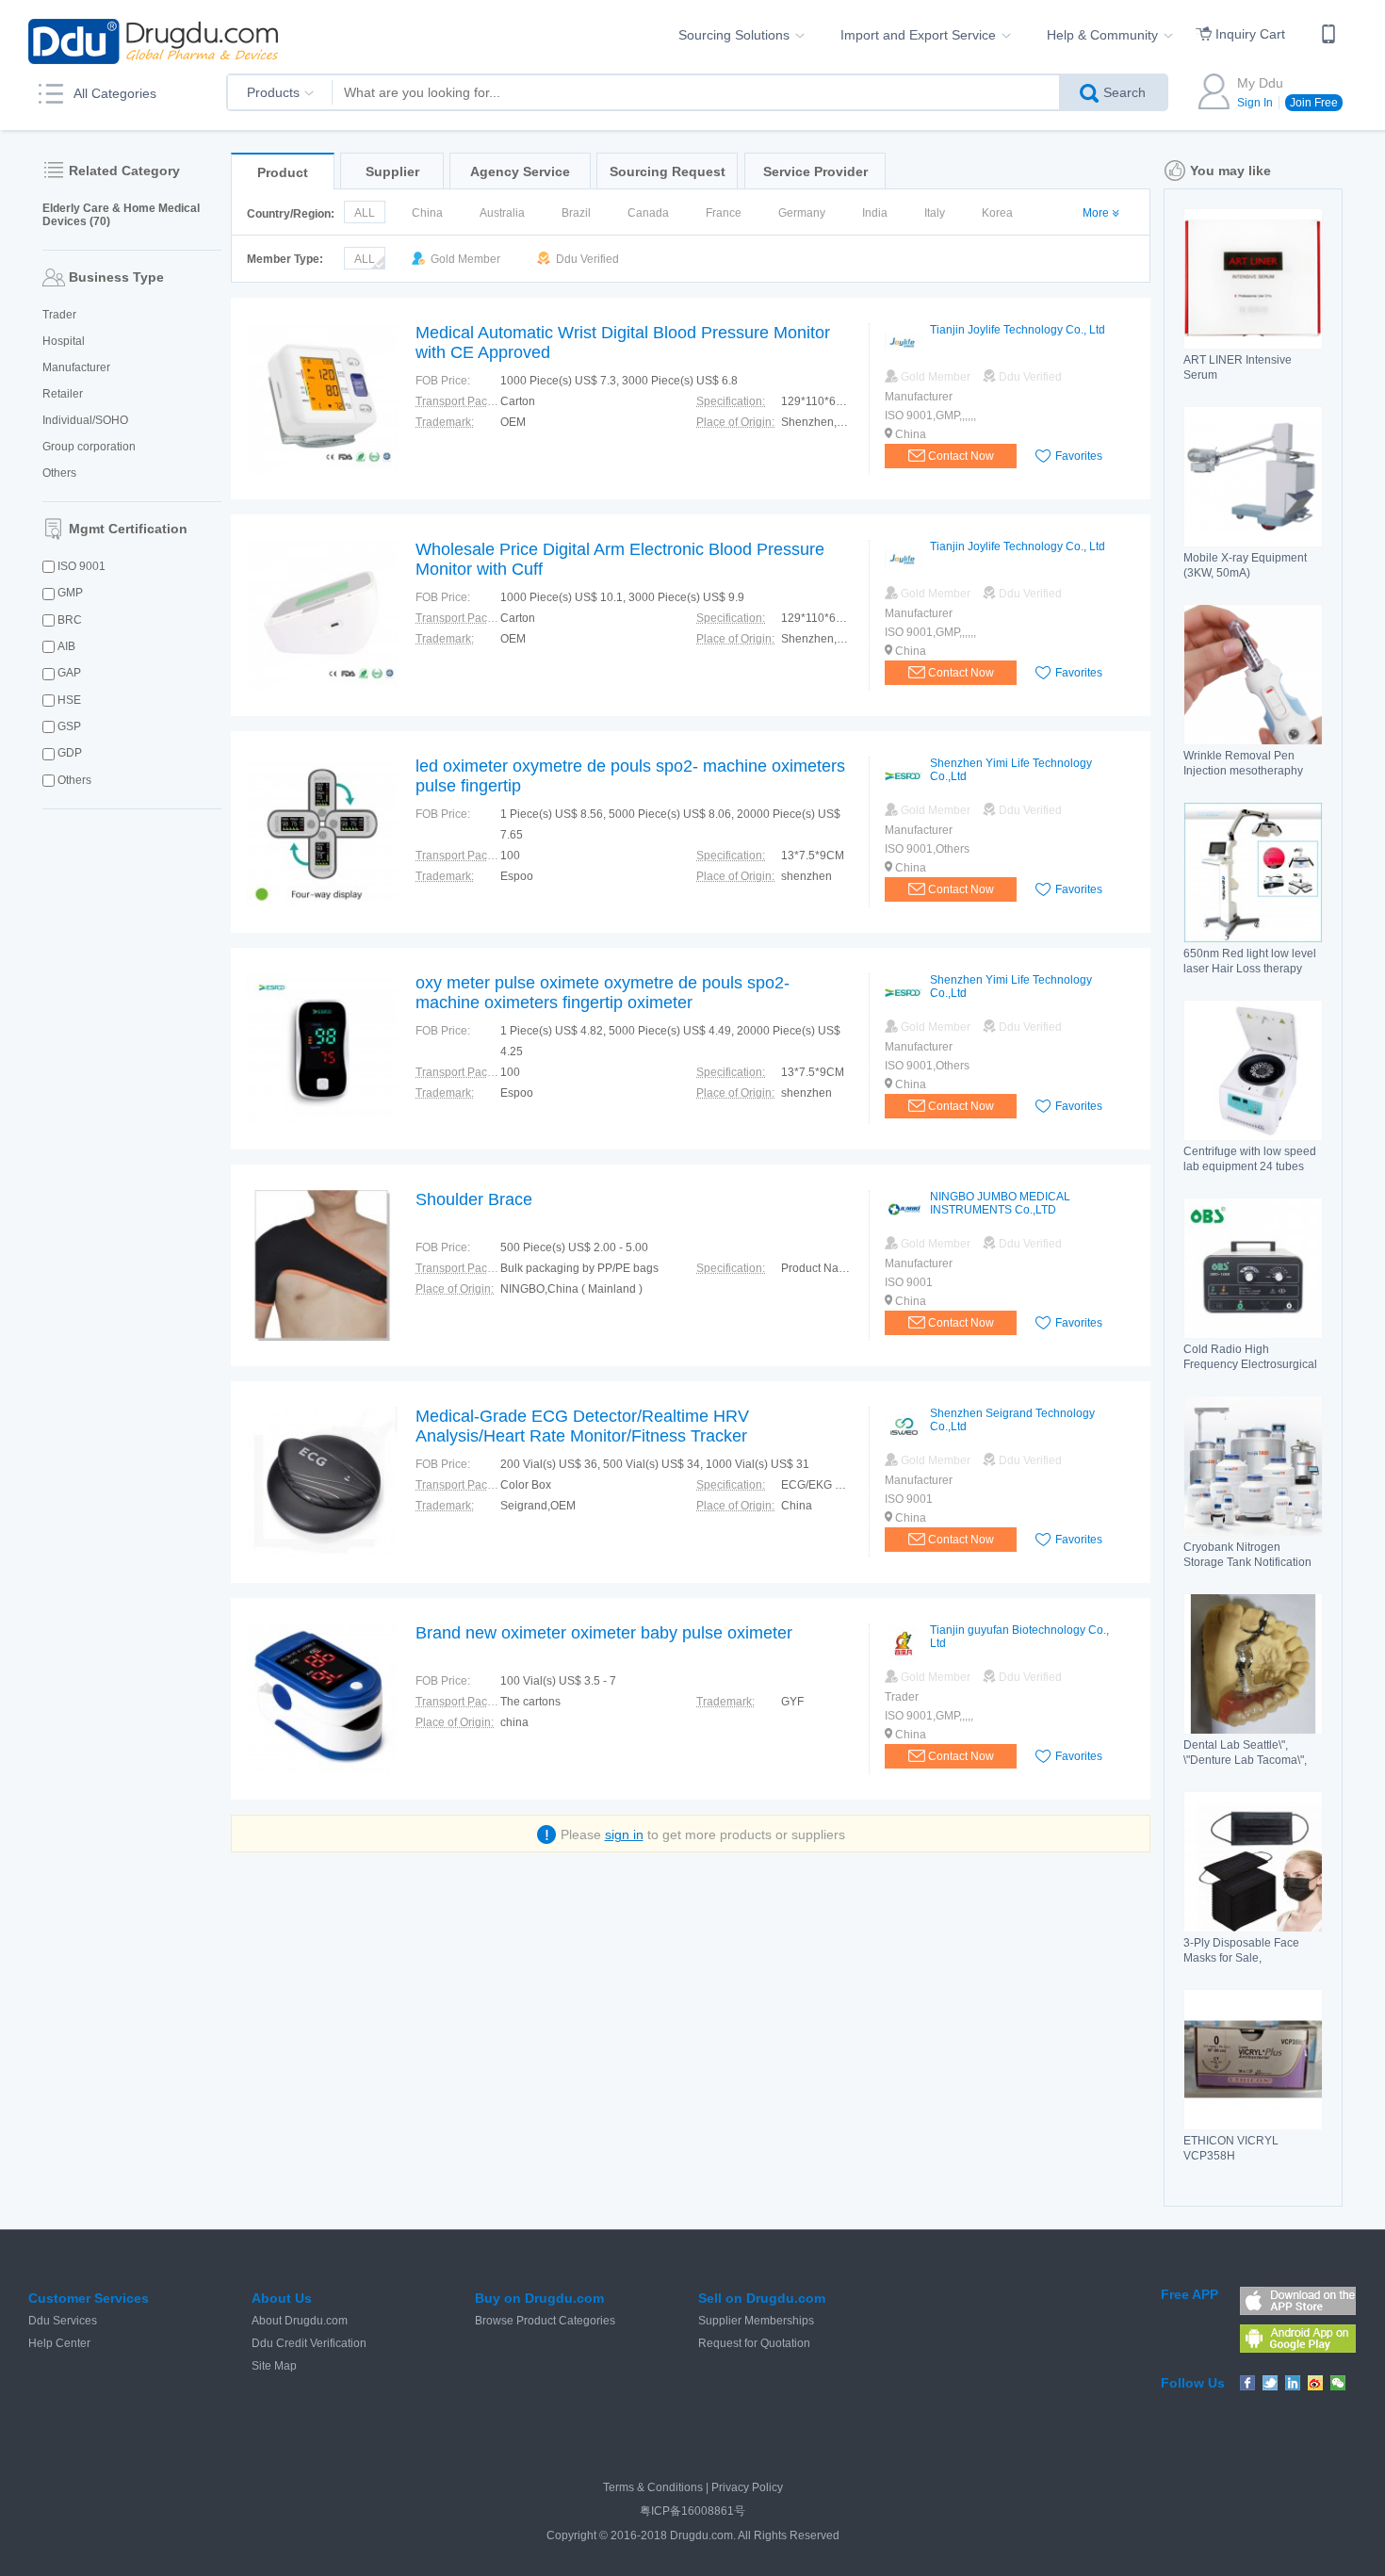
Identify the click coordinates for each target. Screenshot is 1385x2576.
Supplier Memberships (756, 2321)
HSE (69, 700)
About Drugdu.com (300, 2321)
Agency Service (520, 171)
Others (59, 473)
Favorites (1079, 456)
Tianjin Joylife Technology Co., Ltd (1018, 330)
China (427, 213)
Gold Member (464, 259)
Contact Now (961, 456)
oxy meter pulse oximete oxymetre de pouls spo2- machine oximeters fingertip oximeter (603, 993)
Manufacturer (76, 367)
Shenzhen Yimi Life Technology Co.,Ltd (1011, 770)
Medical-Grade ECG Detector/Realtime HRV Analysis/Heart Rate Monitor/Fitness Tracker (582, 1426)
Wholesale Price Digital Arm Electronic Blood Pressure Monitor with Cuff (620, 559)
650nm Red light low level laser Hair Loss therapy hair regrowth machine (1250, 969)
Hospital (64, 341)
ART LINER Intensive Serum (1238, 367)
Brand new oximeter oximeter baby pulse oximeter (604, 1633)
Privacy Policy (747, 2487)
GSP (69, 726)
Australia (502, 213)
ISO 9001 (81, 566)
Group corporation (89, 447)
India (875, 213)
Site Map (274, 2366)
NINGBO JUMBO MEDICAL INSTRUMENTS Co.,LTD (1000, 1203)
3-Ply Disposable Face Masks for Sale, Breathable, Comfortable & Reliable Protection (1251, 1965)
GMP (70, 593)
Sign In (1255, 103)
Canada (648, 213)
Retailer (63, 394)
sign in (624, 1834)
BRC (70, 620)
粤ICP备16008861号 (692, 2511)
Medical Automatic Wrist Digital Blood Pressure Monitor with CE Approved (623, 342)
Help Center (59, 2343)
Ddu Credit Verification (309, 2343)
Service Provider (815, 171)
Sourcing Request (668, 171)
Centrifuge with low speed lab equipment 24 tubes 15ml (1250, 1166)
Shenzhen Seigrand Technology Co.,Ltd (1012, 1420)
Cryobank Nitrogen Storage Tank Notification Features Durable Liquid (1247, 1562)
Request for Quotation (754, 2343)
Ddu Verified (586, 259)
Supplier (392, 171)
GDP (70, 753)
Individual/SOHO (85, 420)
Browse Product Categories (545, 2321)
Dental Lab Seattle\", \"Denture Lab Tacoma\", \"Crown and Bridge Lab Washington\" (1245, 1768)
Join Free (1314, 103)
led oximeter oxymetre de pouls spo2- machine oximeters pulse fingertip (630, 776)
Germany (802, 213)
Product (283, 172)
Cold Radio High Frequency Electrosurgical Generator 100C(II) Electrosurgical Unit (1250, 1372)
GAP (69, 673)
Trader (59, 315)
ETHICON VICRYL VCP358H (1231, 2148)
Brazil (576, 213)
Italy (935, 213)
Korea (997, 213)
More (1096, 213)
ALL (365, 213)
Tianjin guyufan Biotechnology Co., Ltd (1019, 1637)
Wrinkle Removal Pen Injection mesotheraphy (1243, 763)
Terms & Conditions (653, 2487)
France (724, 213)
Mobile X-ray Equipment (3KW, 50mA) (1245, 565)
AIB (66, 646)
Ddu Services (63, 2321)
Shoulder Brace (474, 1199)
